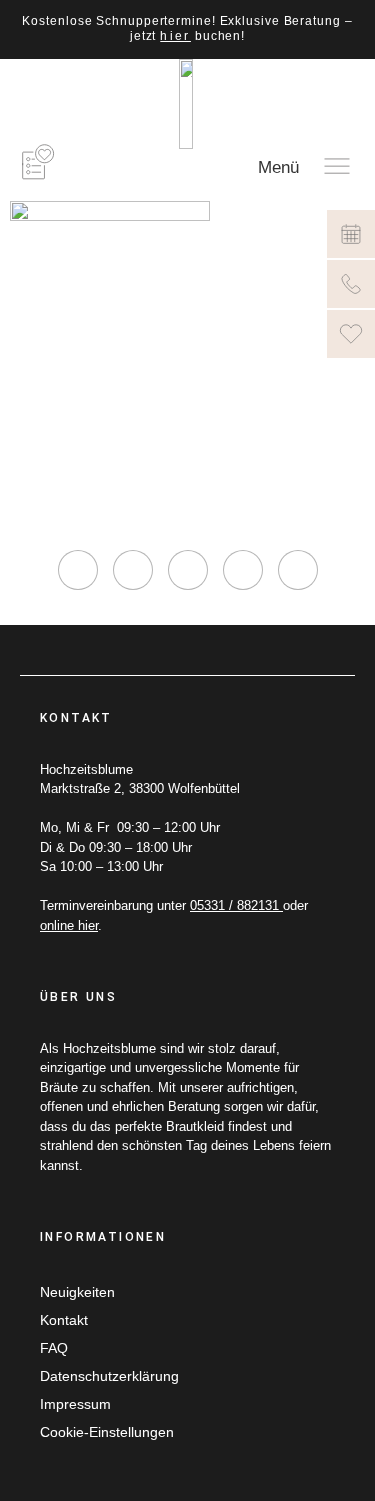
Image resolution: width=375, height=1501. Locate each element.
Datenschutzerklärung (109, 1376)
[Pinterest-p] (243, 570)
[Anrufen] (351, 284)
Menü (278, 167)
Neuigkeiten (77, 1292)
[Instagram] (78, 570)
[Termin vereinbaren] (351, 234)
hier (175, 36)
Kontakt (64, 1320)
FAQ (54, 1348)
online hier (69, 925)
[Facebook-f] (133, 570)
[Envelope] (298, 570)
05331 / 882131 (236, 905)
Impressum (75, 1404)
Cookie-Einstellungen (107, 1432)
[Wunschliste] (351, 334)
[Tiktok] (188, 570)
